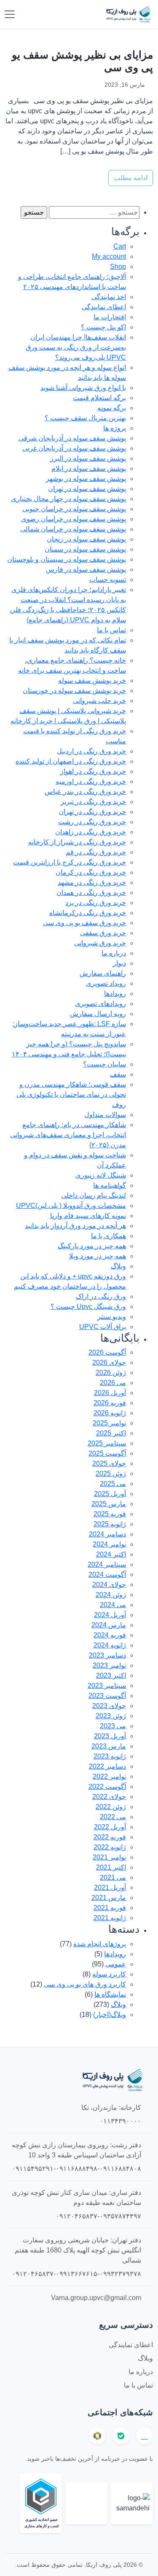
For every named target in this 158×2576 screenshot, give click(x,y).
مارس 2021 (109, 1898)
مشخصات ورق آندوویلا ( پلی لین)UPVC (71, 1206)
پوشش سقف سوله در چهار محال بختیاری (68, 499)
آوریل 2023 (110, 1736)
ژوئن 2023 (111, 1716)
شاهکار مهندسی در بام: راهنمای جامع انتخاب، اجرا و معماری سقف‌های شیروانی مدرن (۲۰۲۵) (68, 1135)
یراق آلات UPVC (103, 1327)
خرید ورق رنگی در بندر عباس (85, 792)
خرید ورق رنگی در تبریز (93, 802)
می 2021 (113, 1877)
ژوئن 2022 (111, 1807)
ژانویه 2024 (110, 1645)
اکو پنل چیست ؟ (103, 327)
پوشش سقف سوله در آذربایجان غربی (74, 448)
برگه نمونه (112, 408)
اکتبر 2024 (111, 1554)
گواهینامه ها (110, 1185)
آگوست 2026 (107, 1352)
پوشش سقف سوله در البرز (88, 458)
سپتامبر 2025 (107, 1443)
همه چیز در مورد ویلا (98, 1256)
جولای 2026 (109, 1362)
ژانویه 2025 (110, 1524)
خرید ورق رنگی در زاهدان (91, 832)
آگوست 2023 (107, 1696)
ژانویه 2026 (110, 1413)
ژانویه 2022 (110, 1847)
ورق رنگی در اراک (101, 1296)
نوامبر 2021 (109, 1857)
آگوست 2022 (107, 1787)
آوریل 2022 (110, 1827)
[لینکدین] (145, 2436)
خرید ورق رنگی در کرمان (91, 872)
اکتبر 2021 (111, 1867)
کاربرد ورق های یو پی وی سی (85, 1984)
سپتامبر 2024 (107, 1564)
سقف (118, 1074)
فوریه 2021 (110, 1908)
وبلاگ (118, 1266)
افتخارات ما (110, 317)
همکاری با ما (108, 1236)
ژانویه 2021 (110, 1918)
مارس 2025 (109, 1504)
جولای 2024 (109, 1585)
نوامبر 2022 (109, 1776)
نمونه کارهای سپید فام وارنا (88, 1216)
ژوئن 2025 (111, 1474)
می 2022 (113, 1817)
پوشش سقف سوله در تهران (87, 489)
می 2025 (113, 1484)
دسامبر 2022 (107, 1766)
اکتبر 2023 (111, 1675)
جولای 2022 (109, 1797)
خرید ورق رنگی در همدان (91, 893)
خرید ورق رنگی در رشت (92, 822)
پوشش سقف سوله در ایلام (89, 468)
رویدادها (115, 994)
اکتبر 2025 (111, 1433)
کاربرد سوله (109, 1974)
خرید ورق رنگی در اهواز (93, 771)
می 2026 (113, 1383)
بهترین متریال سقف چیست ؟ (85, 418)
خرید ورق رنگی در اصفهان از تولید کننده (71, 761)
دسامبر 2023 (107, 1655)
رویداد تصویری (106, 983)
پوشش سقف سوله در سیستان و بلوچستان (67, 559)
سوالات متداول (105, 1115)
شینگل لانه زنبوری (101, 1175)
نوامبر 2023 (109, 1665)
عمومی (116, 1964)
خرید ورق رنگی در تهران (92, 812)
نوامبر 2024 (109, 1544)
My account (109, 256)
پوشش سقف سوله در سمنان (85, 549)
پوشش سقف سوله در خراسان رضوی (74, 519)
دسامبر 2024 (107, 1534)
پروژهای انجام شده (100, 1944)
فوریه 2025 (110, 1514)
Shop (118, 267)
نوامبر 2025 (109, 1423)
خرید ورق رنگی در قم (96, 852)
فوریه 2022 (110, 1837)
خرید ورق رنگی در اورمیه (91, 781)
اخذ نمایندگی (109, 297)
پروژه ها (115, 428)
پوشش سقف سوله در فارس (86, 569)
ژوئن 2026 (111, 1373)
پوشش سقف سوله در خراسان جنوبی (74, 509)
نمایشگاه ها (110, 1994)
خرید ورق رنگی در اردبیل (91, 751)
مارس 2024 (109, 1625)
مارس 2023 (109, 1746)
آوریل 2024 (110, 1615)
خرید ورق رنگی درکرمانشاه (88, 913)
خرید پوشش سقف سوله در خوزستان (74, 691)
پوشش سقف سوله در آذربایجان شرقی (72, 438)
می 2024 (113, 1605)
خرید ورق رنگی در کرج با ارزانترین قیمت (70, 862)
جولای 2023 (109, 1706)
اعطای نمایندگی (104, 307)
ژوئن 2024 (111, 1595)
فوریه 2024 (110, 1635)
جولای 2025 (109, 1463)
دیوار (119, 963)
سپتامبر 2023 (107, 1686)
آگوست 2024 (107, 1575)
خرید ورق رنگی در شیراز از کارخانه (77, 842)
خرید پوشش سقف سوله (92, 680)
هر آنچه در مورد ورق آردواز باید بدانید (75, 1226)
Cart (120, 246)
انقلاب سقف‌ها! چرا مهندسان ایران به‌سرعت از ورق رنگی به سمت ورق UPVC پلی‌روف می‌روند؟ (76, 347)
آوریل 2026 (110, 1393)
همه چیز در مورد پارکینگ (92, 1246)
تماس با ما (111, 630)
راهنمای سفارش (103, 973)
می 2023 (113, 1726)
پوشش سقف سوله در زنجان (86, 539)
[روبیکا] (97, 2436)
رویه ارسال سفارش (98, 1014)
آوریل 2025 (110, 1494)
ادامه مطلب (131, 178)
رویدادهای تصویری (100, 1004)
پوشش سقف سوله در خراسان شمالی (73, 529)
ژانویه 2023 (110, 1756)
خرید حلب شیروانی (99, 701)
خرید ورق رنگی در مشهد (92, 882)
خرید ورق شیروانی (100, 943)
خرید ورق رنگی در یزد (96, 903)
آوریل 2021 (110, 1888)
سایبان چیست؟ (104, 1064)
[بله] (121, 2436)
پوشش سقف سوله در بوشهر (86, 479)
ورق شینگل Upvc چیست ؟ (88, 1307)
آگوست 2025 (107, 1453)
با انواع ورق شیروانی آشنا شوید (83, 388)
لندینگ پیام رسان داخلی (94, 1195)
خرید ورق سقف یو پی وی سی (84, 923)
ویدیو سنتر (112, 1317)
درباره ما (114, 953)
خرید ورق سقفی (103, 933)
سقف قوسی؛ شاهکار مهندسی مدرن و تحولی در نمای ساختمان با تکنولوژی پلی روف (71, 1094)
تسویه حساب (108, 580)
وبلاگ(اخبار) (110, 2015)
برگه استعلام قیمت (99, 398)
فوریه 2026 (110, 1403)
